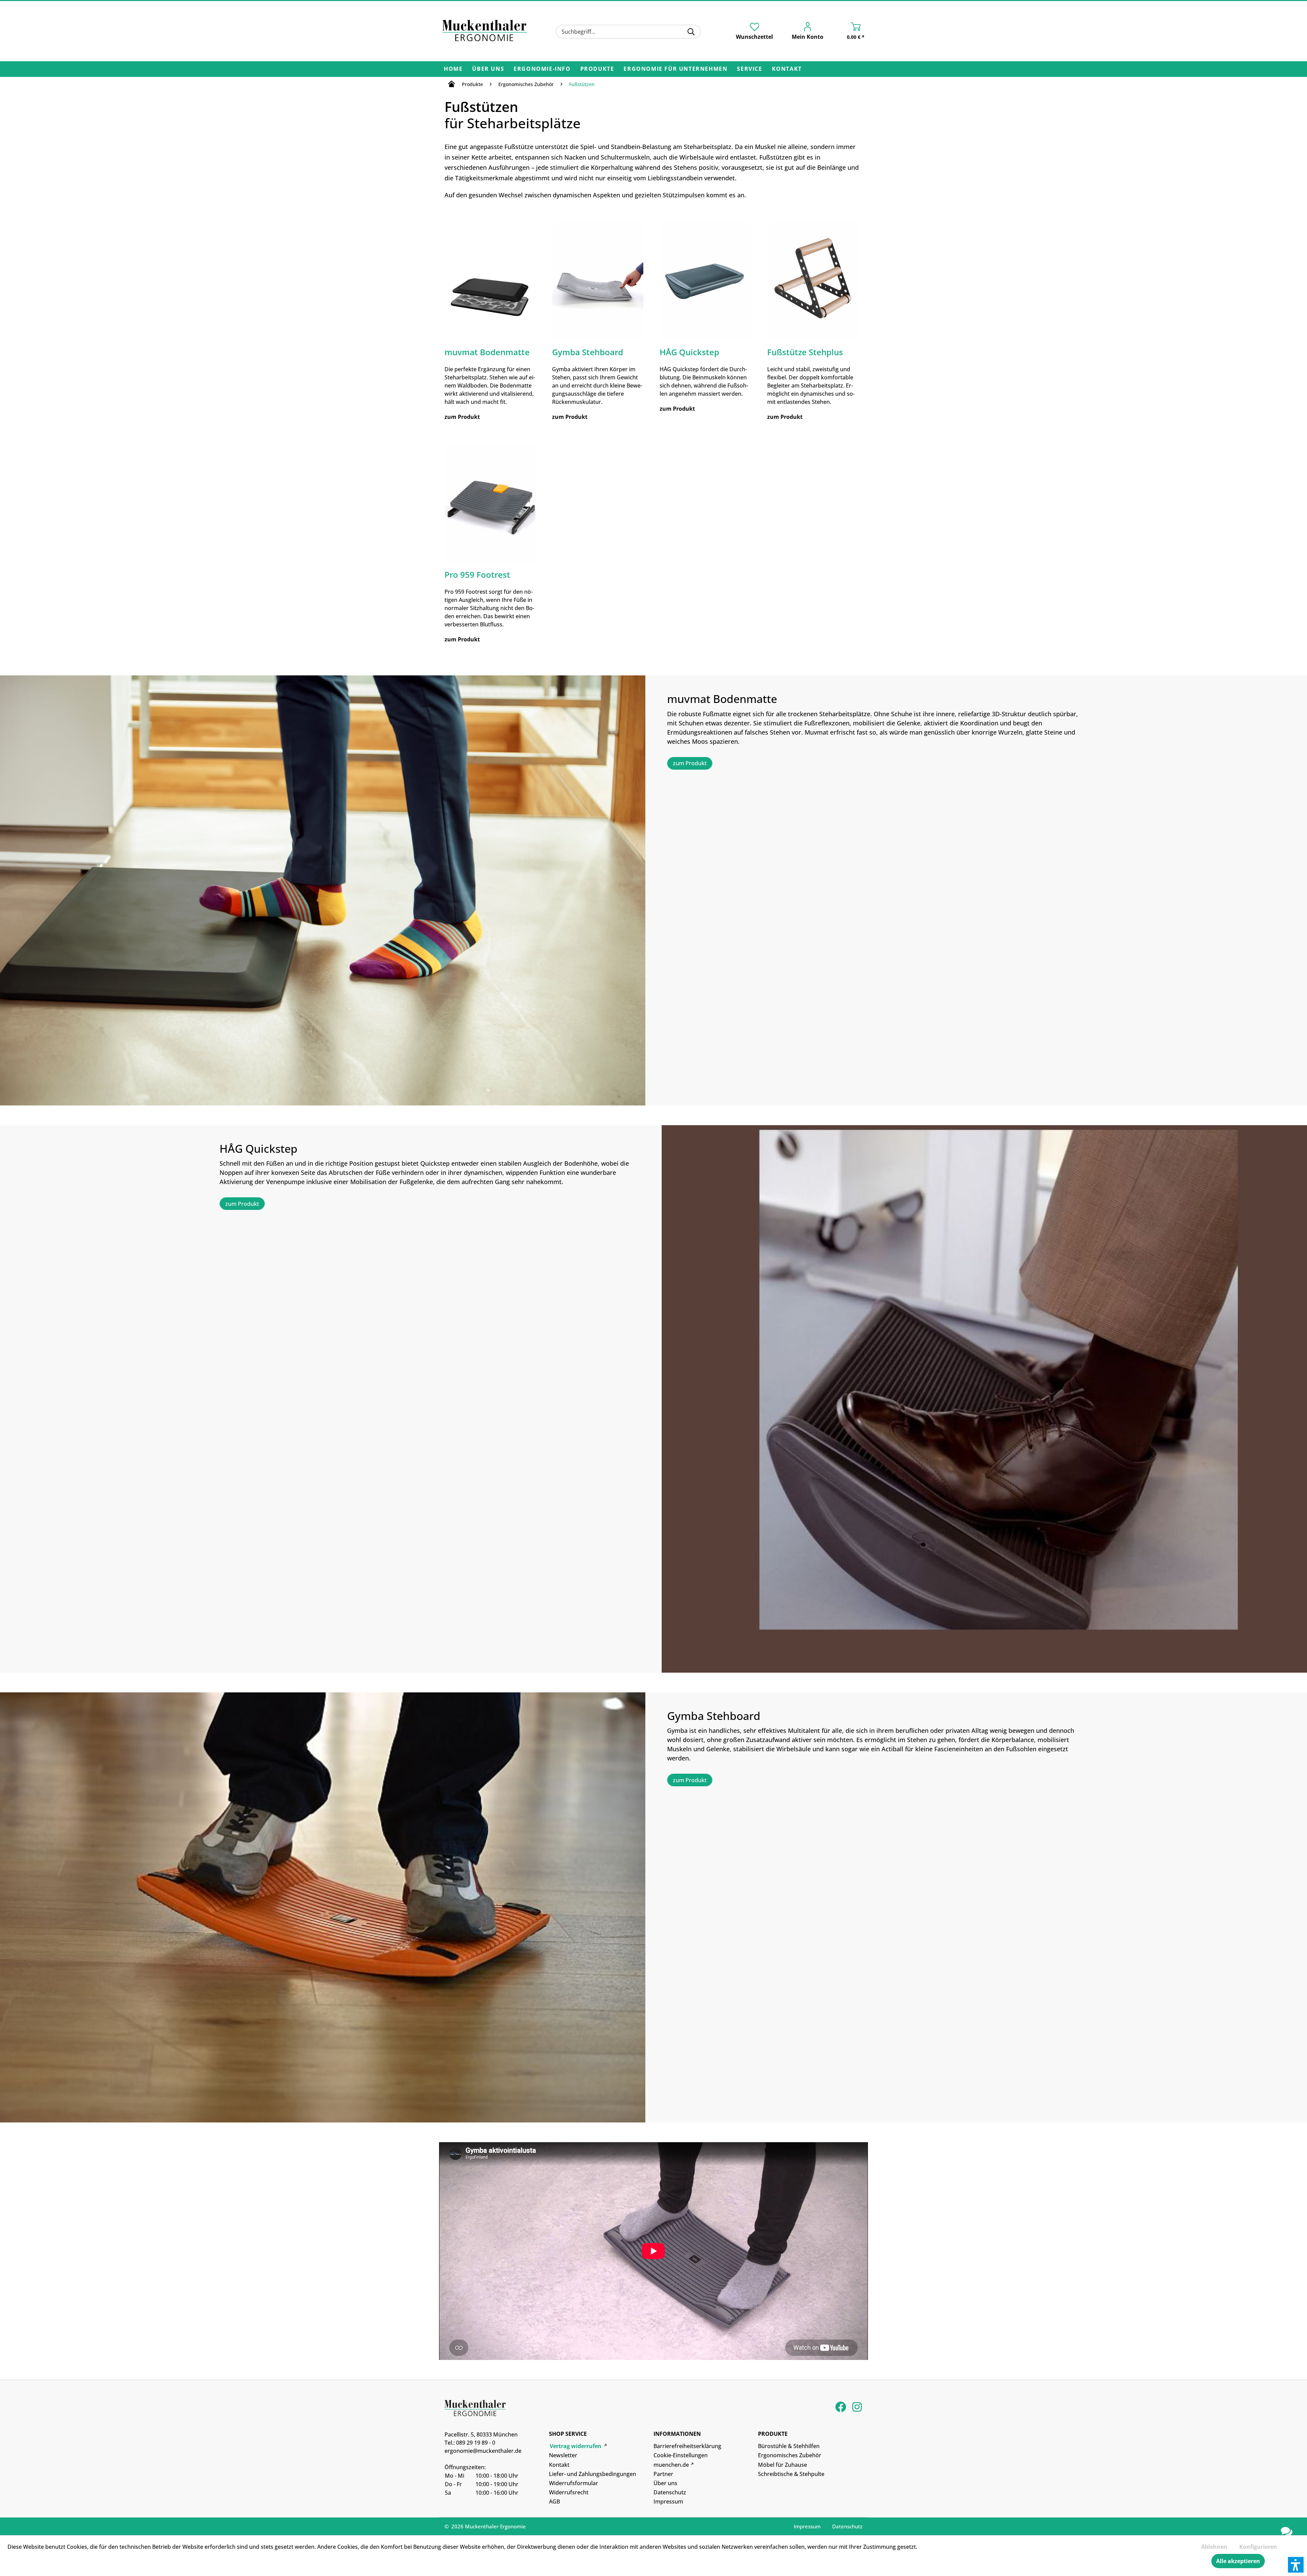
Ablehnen (1214, 2547)
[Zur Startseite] (451, 85)
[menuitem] (628, 32)
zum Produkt (690, 763)
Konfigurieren (1258, 2547)
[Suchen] (691, 32)
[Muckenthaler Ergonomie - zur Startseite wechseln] (485, 31)
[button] (1296, 2565)
